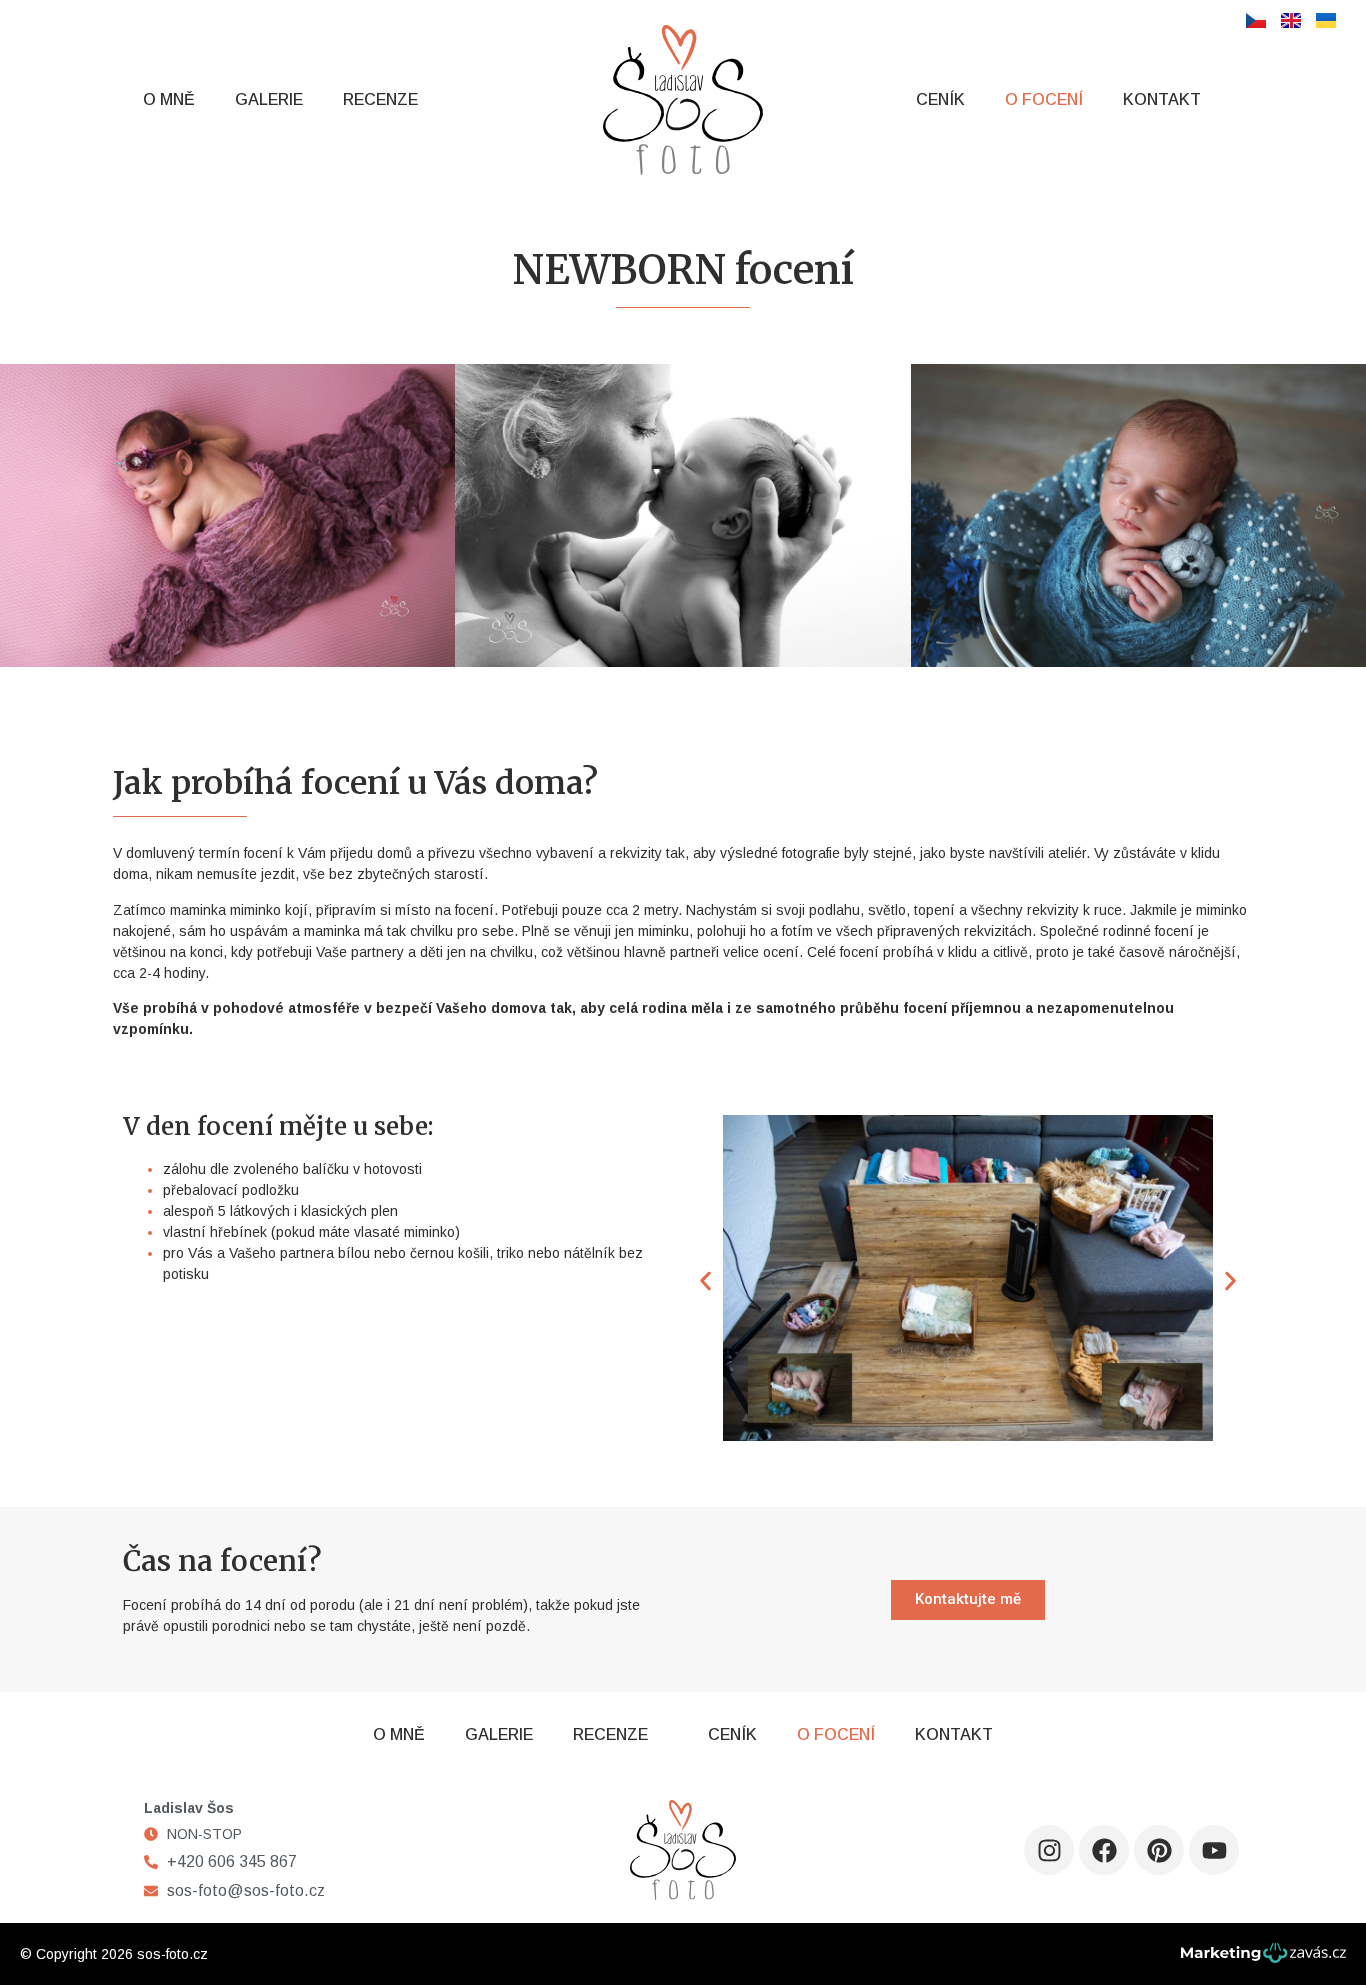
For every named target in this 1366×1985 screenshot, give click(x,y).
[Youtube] (1214, 1850)
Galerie (269, 99)
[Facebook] (1104, 1850)
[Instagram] (1049, 1850)
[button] (705, 1281)
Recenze (380, 99)
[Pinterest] (1159, 1850)
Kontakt (1162, 99)
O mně (169, 99)
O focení (1044, 99)
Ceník (940, 99)
